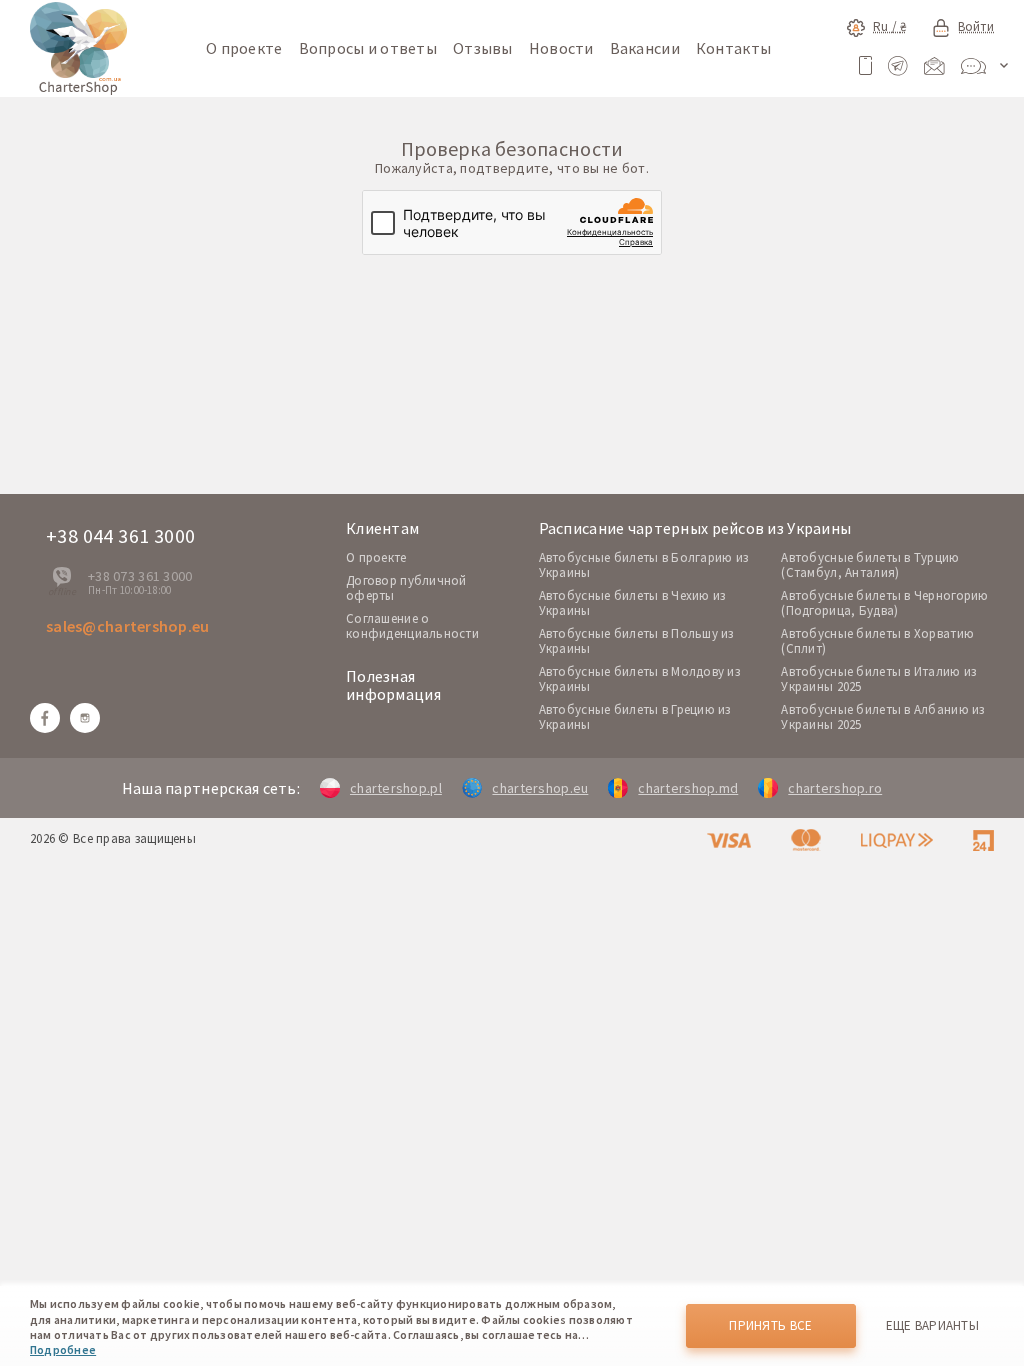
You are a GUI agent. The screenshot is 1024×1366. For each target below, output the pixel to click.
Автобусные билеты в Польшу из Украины (636, 641)
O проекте (376, 557)
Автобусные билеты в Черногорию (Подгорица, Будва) (884, 603)
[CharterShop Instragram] (85, 718)
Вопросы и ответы (368, 48)
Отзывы (483, 48)
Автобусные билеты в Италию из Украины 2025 (878, 679)
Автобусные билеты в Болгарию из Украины (644, 565)
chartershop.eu (540, 788)
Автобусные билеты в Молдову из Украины (639, 679)
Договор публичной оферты (406, 588)
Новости (561, 48)
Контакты (733, 48)
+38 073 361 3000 (140, 576)
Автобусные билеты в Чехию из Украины (632, 603)
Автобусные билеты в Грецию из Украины (635, 717)
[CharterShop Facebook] (45, 718)
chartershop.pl (396, 788)
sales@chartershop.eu (128, 626)
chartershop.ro (835, 788)
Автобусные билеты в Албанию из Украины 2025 (882, 717)
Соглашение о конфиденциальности (412, 626)
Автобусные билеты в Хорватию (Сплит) (877, 641)
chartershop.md (688, 788)
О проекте (244, 48)
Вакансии (645, 48)
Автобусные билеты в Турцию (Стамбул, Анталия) (870, 565)
